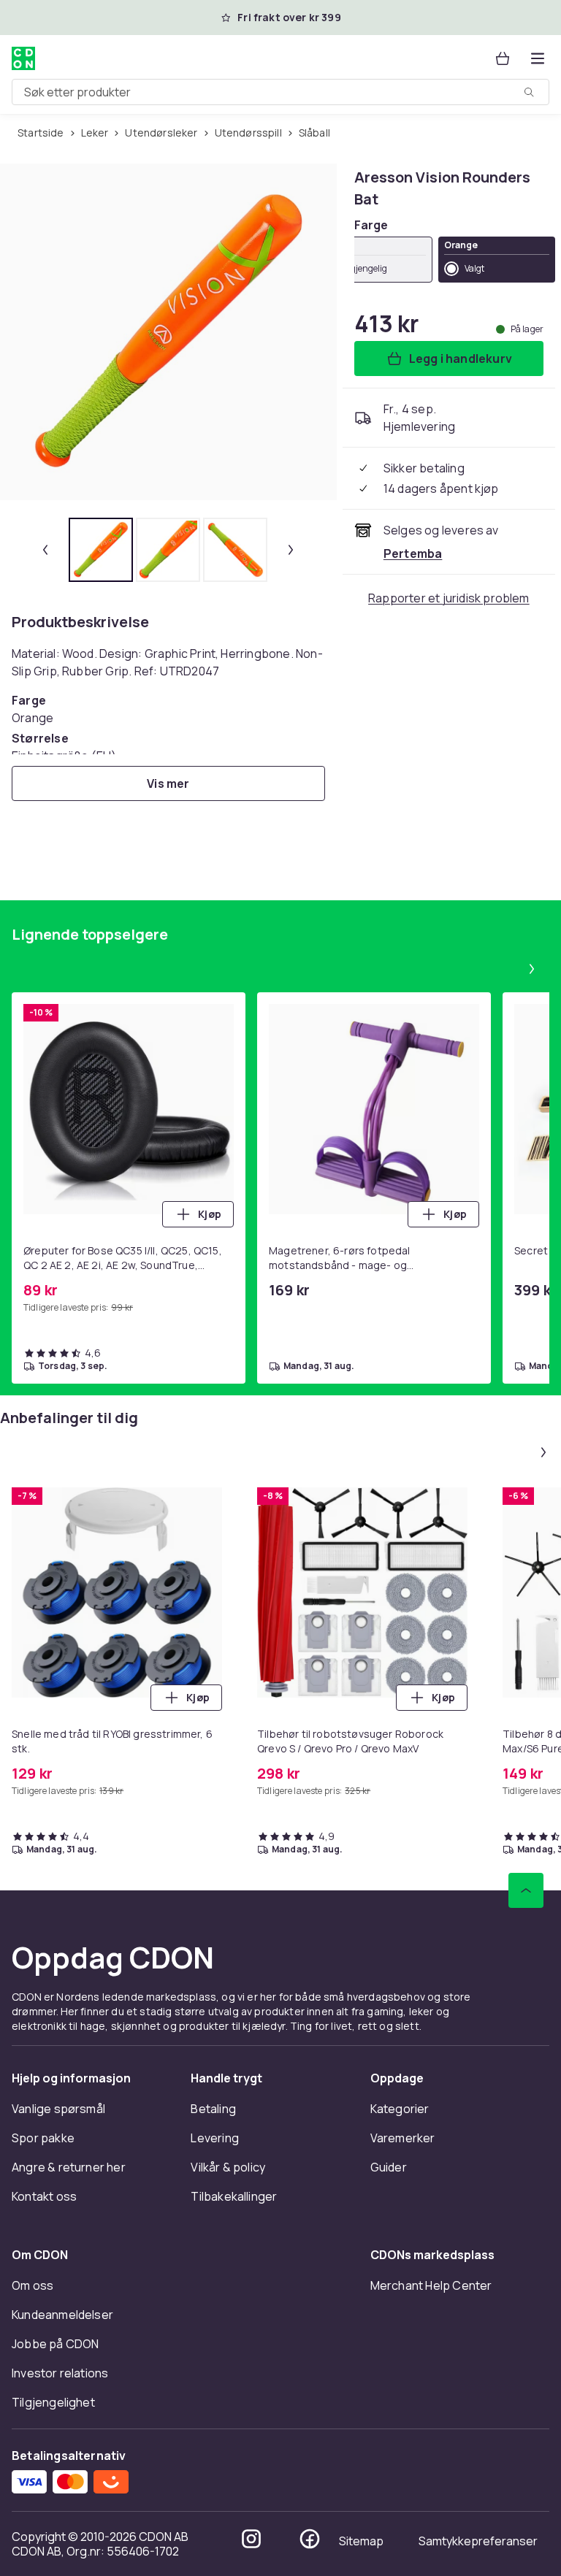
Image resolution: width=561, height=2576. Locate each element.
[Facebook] (310, 2539)
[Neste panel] (532, 969)
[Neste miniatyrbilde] (291, 550)
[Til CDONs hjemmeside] (23, 58)
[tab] (101, 550)
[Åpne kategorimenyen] (538, 58)
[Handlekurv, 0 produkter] (503, 58)
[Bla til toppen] (526, 1890)
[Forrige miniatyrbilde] (45, 550)
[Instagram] (251, 2539)
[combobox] (280, 92)
